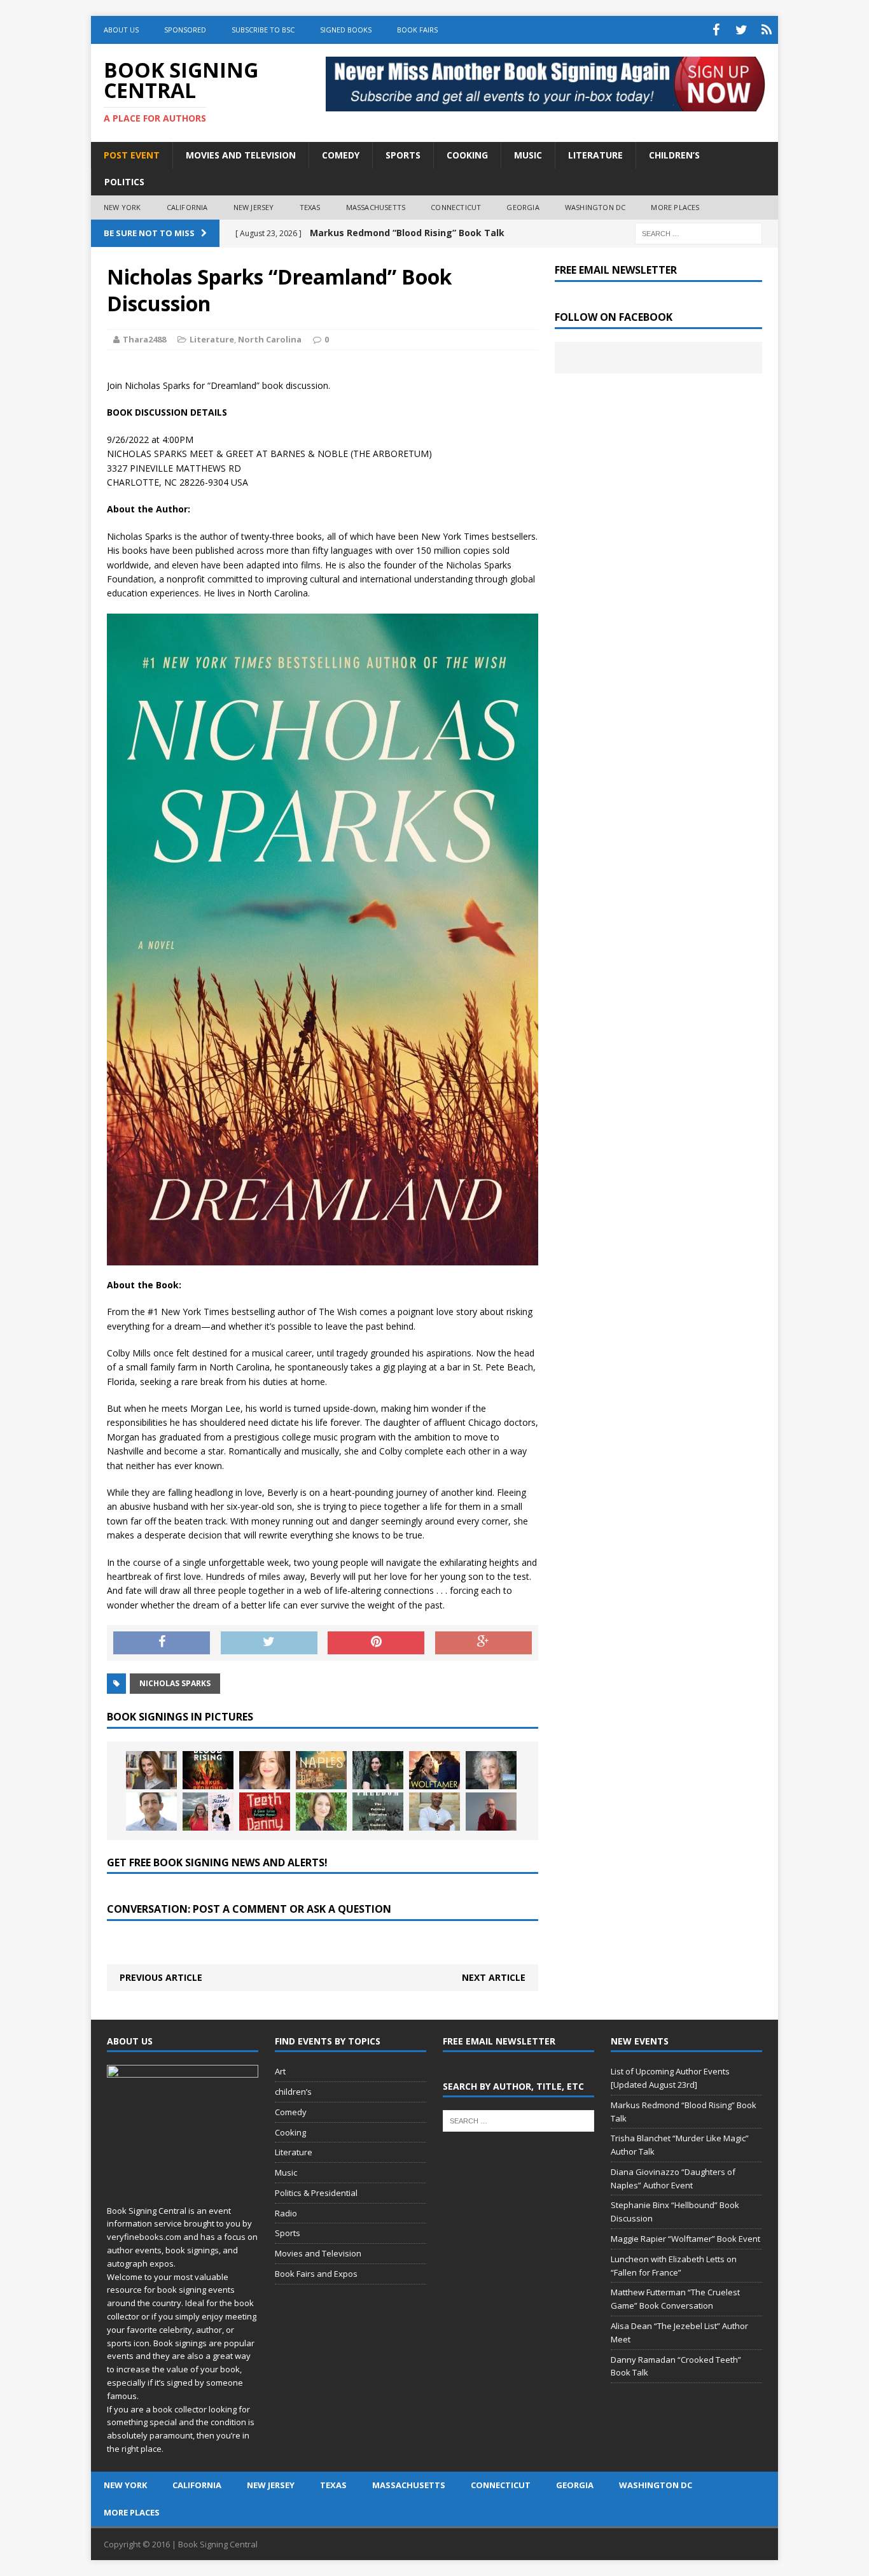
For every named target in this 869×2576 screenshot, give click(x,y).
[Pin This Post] (376, 1643)
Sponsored (185, 30)
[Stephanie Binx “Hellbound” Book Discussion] (378, 1770)
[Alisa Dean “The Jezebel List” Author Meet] (208, 1812)
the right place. (135, 2449)
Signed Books (346, 30)
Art (280, 2071)
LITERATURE (595, 155)
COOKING (467, 155)
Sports (288, 2233)
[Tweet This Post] (269, 1643)
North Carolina (270, 339)
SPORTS (403, 155)
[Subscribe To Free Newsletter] (767, 30)
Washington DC (595, 207)
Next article (494, 1977)
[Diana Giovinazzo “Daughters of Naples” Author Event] (321, 1770)
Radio (286, 2213)
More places (675, 207)
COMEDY (341, 155)
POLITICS (124, 182)
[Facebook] (716, 30)
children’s (293, 2092)
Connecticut (456, 207)
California (187, 207)
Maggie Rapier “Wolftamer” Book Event (685, 2239)
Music (286, 2172)
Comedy (291, 2112)
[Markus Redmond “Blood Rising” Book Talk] (208, 1770)
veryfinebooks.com (144, 2237)
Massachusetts (376, 207)
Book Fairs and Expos (316, 2274)
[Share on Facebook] (162, 1643)
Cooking (290, 2132)
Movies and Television (241, 155)
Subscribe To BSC (263, 30)
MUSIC (528, 155)
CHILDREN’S (674, 155)
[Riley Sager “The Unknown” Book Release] (491, 1812)
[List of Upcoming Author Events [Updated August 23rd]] (151, 1770)
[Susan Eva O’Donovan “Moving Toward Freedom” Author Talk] (378, 1812)
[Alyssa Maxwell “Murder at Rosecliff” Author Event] (321, 1812)
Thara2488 (144, 339)
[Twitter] (741, 30)
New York (122, 207)
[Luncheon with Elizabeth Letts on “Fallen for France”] (491, 1770)
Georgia (523, 207)
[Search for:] (699, 233)
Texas (310, 207)
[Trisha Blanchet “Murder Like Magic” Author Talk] (265, 1770)
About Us (121, 30)
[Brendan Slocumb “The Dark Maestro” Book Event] (434, 1812)
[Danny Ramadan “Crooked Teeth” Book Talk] (265, 1812)
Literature (212, 339)
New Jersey (254, 207)
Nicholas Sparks (175, 1683)
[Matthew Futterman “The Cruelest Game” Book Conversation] (151, 1812)
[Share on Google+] (483, 1643)
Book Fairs (417, 30)
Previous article (161, 1977)
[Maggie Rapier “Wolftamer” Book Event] (434, 1770)
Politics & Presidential (316, 2193)
